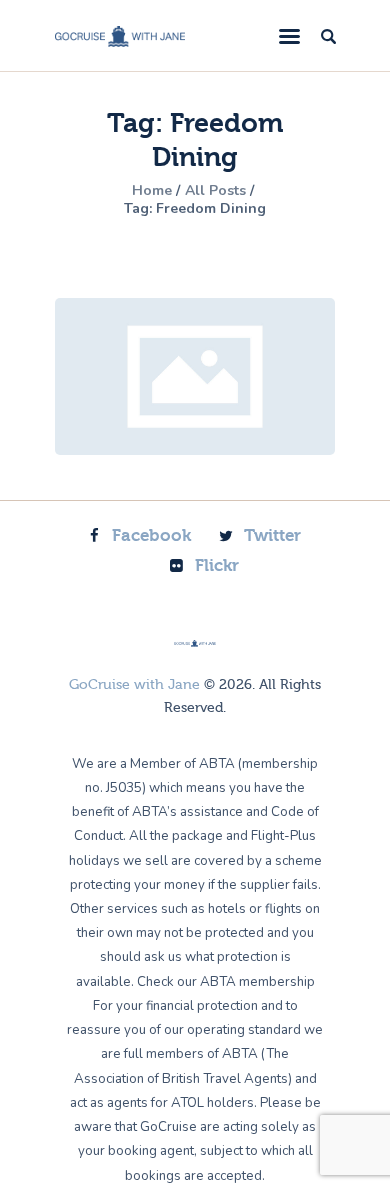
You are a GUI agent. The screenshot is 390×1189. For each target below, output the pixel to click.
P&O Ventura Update (195, 376)
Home (152, 191)
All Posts (215, 190)
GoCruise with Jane (134, 685)
